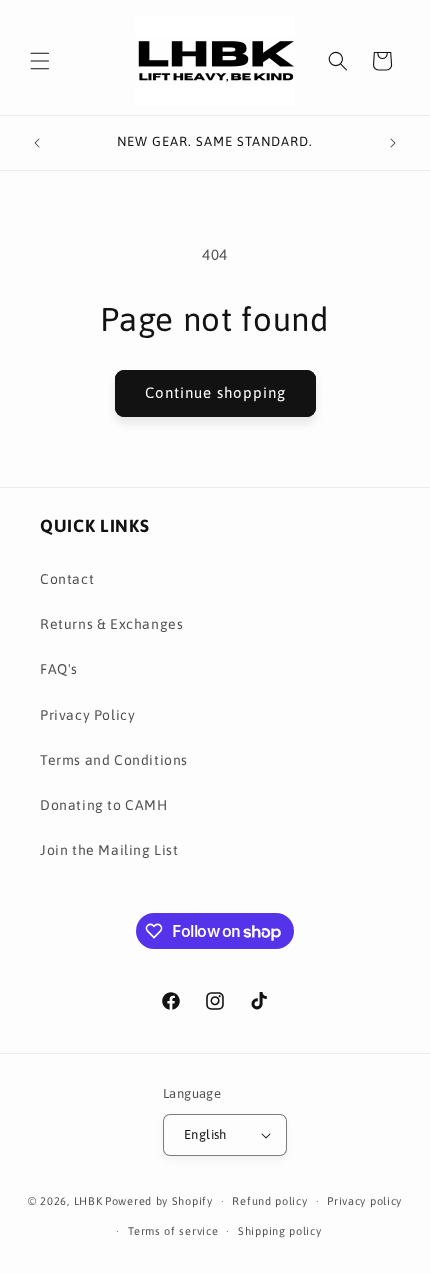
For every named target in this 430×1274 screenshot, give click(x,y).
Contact (67, 579)
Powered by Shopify (159, 1201)
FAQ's (59, 669)
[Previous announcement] (37, 143)
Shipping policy (280, 1231)
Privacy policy (364, 1201)
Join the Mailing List (109, 850)
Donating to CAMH (104, 805)
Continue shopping (215, 392)
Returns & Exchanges (111, 624)
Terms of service (173, 1231)
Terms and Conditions (114, 760)
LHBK (88, 1201)
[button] (40, 61)
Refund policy (269, 1201)
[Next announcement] (393, 143)
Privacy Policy (87, 715)
